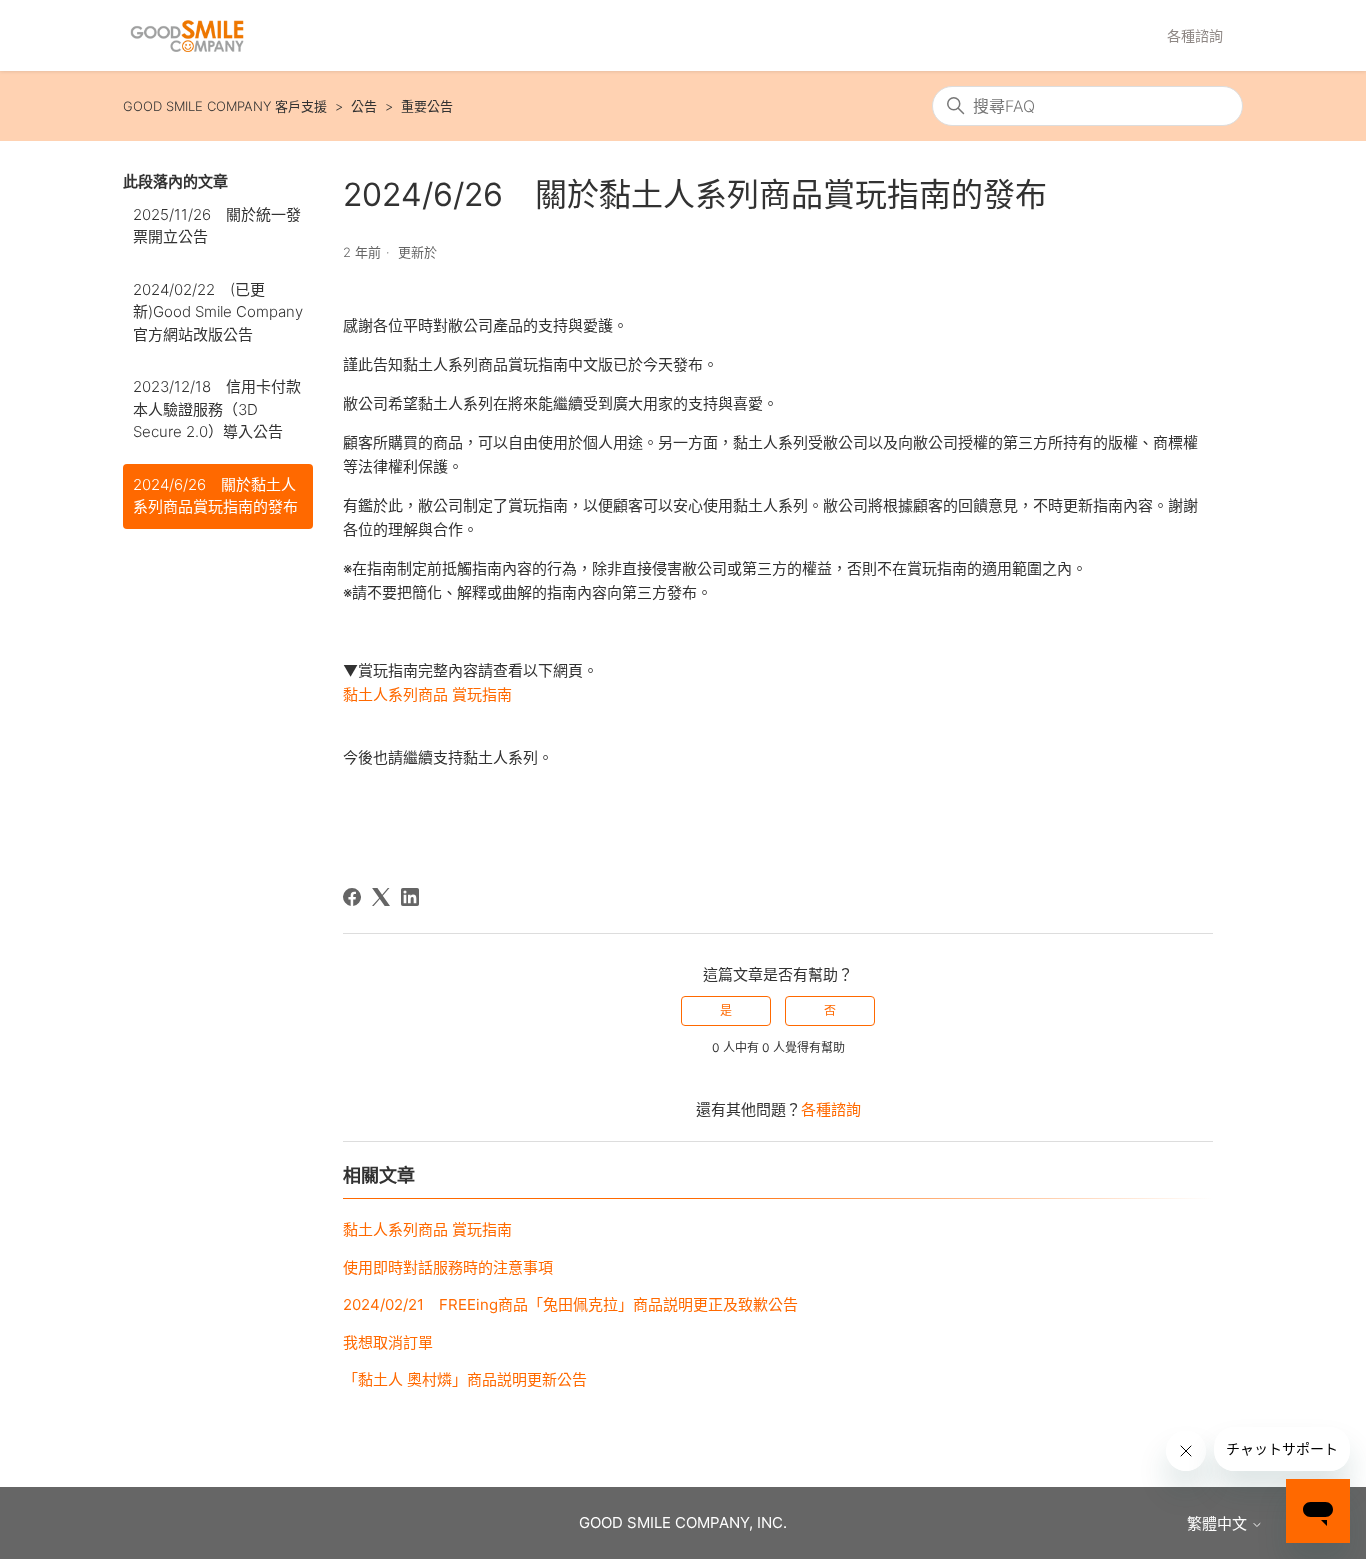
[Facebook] (352, 897)
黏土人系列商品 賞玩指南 (427, 694)
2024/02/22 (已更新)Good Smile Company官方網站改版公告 (218, 312)
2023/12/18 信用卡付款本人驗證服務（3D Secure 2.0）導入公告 (217, 409)
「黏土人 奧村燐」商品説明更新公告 (465, 1379)
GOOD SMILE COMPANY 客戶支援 (225, 106)
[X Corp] (381, 897)
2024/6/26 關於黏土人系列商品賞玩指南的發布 (215, 496)
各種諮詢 (1195, 35)
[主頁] (187, 36)
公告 (364, 106)
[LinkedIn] (410, 897)
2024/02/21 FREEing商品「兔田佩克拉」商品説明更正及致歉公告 (570, 1304)
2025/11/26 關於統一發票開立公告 (217, 226)
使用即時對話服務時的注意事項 (448, 1267)
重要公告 (427, 106)
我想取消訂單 (388, 1342)
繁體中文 (1219, 1523)
